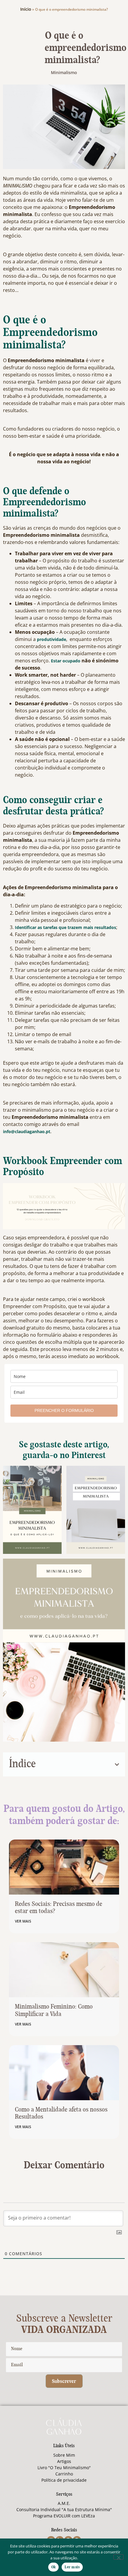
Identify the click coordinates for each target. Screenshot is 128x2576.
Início (26, 9)
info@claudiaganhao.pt (27, 1131)
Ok (54, 2567)
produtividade (51, 639)
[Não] (118, 2557)
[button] (117, 1765)
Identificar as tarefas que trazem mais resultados (65, 927)
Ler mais (72, 2567)
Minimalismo (64, 72)
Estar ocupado (66, 661)
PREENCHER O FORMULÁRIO (64, 1410)
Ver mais (23, 1921)
